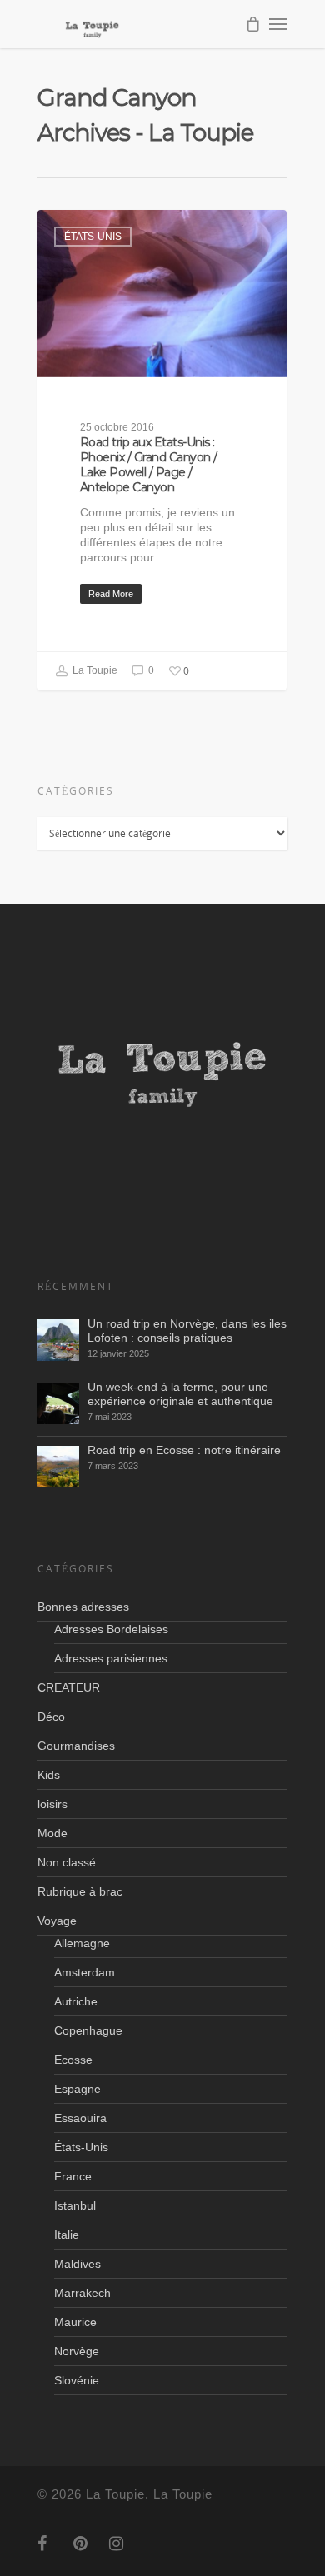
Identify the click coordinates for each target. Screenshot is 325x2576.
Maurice (75, 2322)
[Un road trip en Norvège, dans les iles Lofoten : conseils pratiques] (58, 1340)
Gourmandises (76, 1746)
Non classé (67, 1862)
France (73, 2176)
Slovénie (77, 2380)
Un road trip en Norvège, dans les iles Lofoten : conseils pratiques (187, 1330)
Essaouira (80, 2118)
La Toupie (94, 671)
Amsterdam (85, 1972)
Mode (52, 1833)
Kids (49, 1775)
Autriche (76, 2001)
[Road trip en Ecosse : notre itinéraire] (58, 1467)
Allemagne (82, 1943)
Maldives (77, 2264)
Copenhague (88, 2030)
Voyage (57, 1921)
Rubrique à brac (80, 1891)
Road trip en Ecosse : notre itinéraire (184, 1450)
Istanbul (75, 2205)
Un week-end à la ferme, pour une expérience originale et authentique (180, 1394)
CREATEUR (69, 1687)
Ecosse (73, 2060)
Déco (51, 1717)
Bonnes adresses (83, 1607)
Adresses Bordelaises (111, 1629)
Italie (67, 2235)
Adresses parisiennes (111, 1658)
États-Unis (93, 237)
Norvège (77, 2351)
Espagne (77, 2089)
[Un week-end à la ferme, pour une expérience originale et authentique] (58, 1403)
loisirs (52, 1804)
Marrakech (82, 2293)
